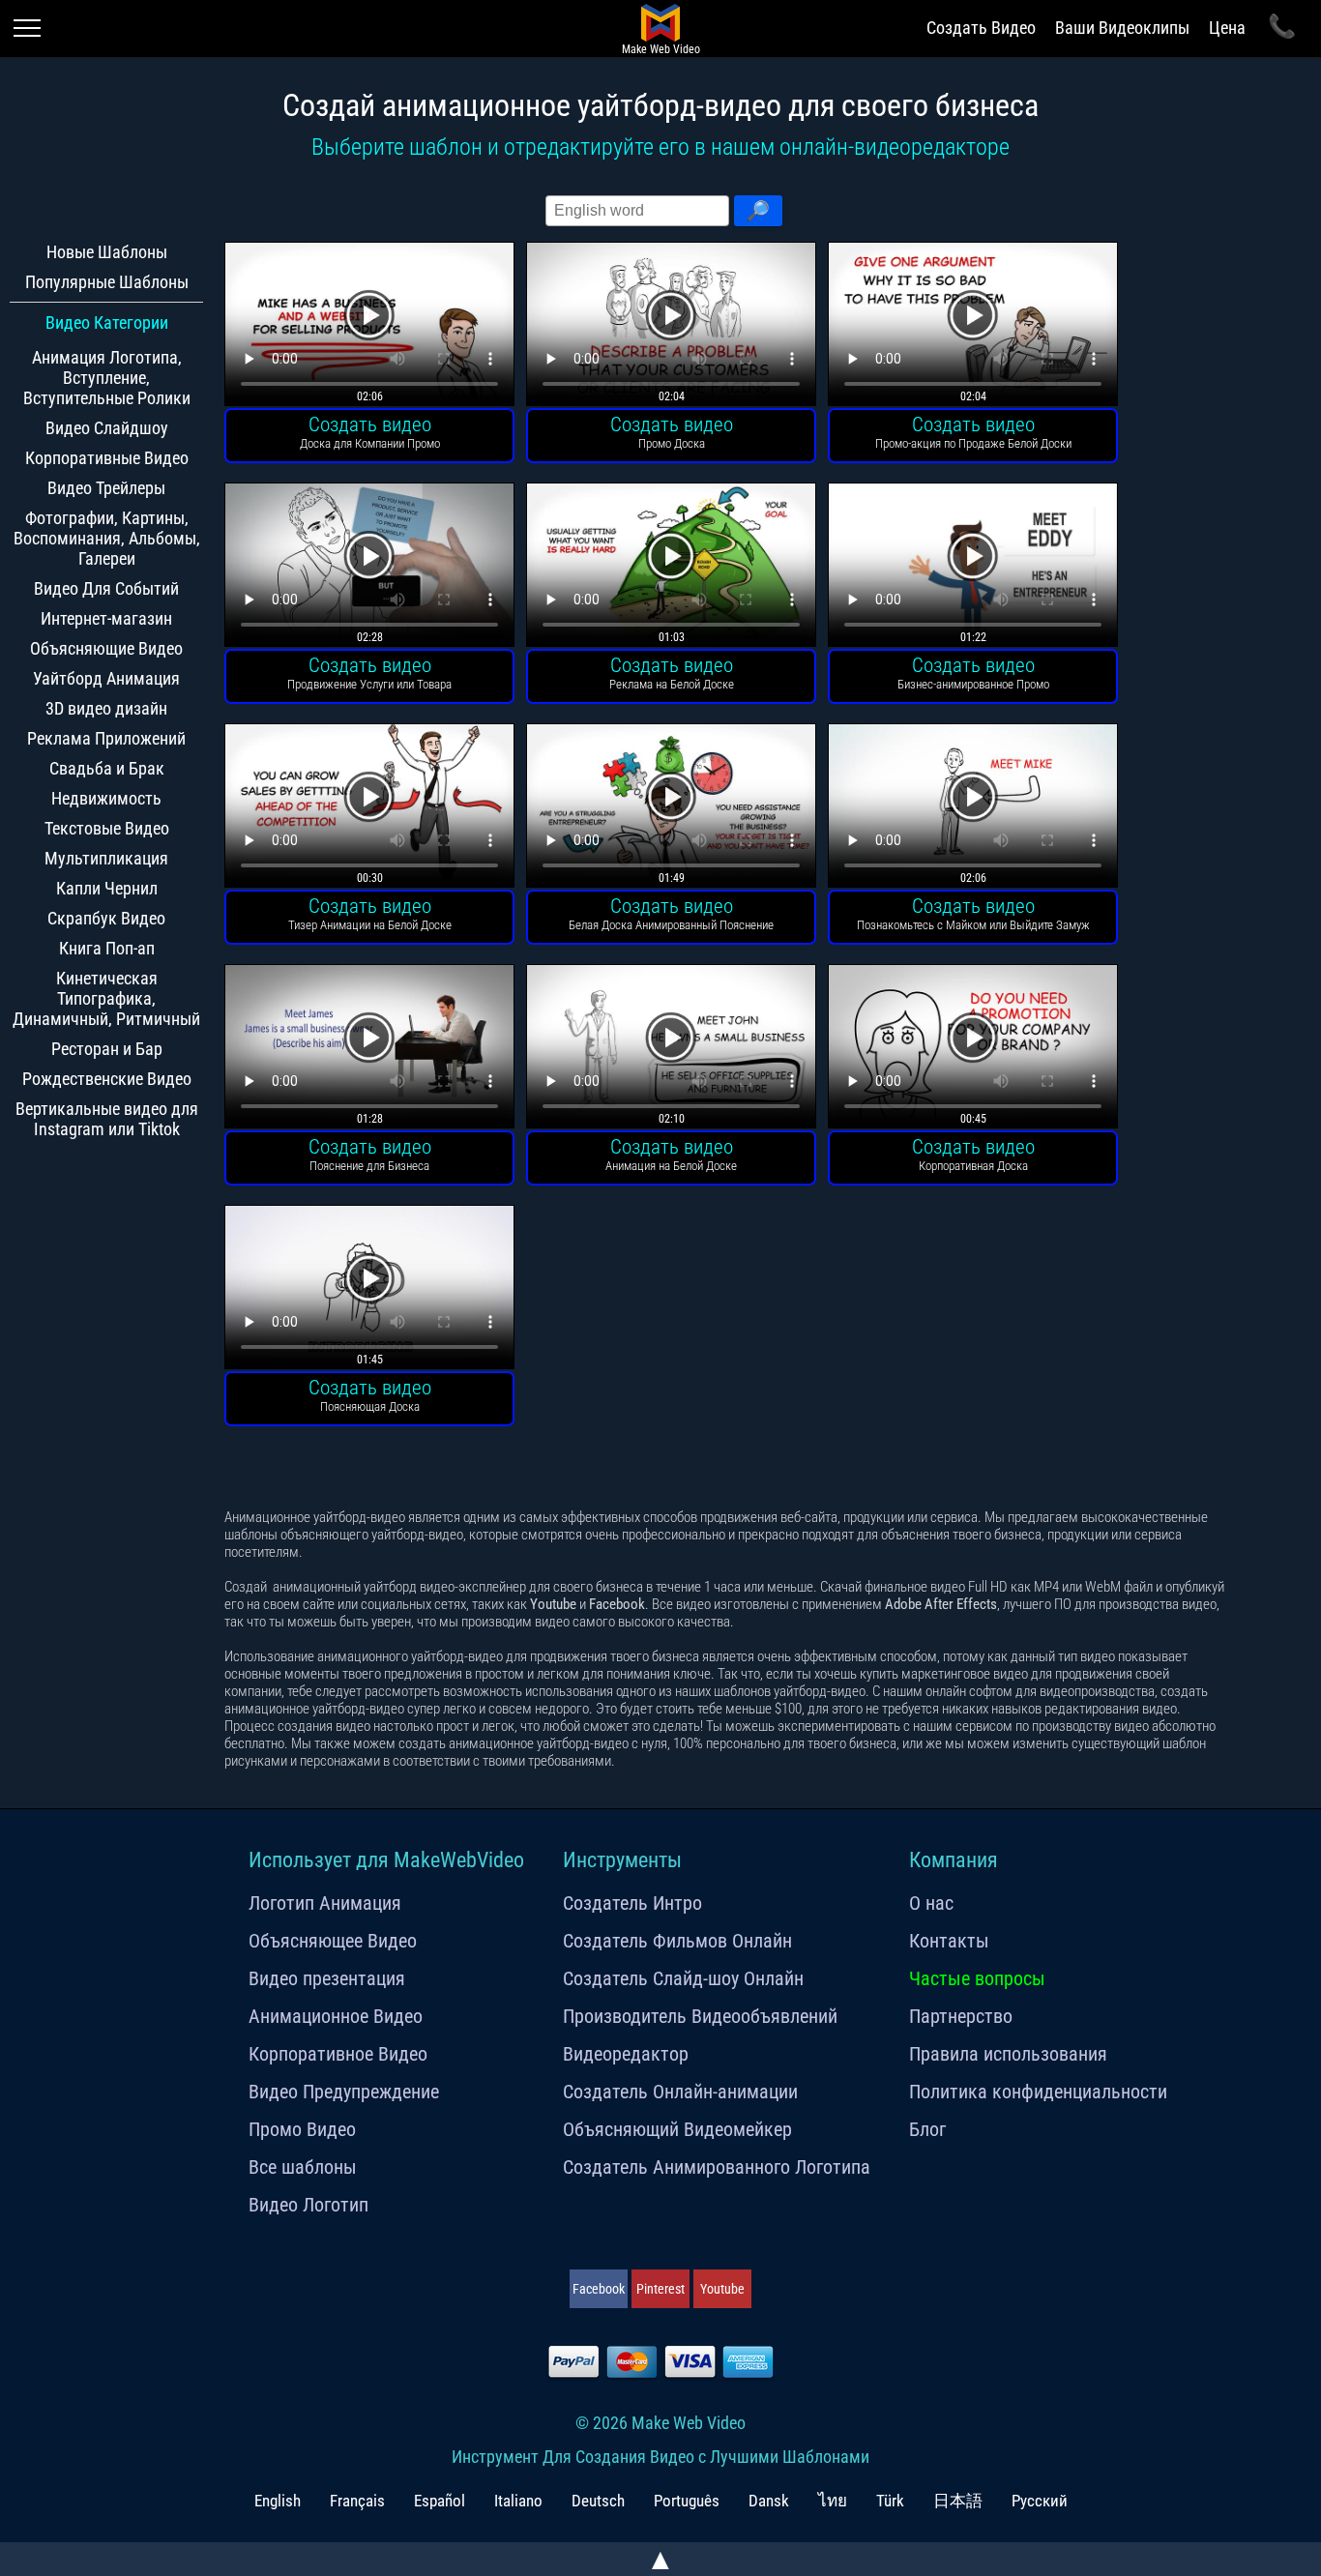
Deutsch (598, 2501)
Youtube (722, 2289)
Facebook (599, 2289)
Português (687, 2501)
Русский (1040, 2501)
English (278, 2501)
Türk (890, 2501)
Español (440, 2501)
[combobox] (637, 211)
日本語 (958, 2501)
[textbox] (637, 211)
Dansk (769, 2501)
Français (357, 2501)
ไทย (833, 2501)
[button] (758, 211)
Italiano (518, 2501)
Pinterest (660, 2289)
